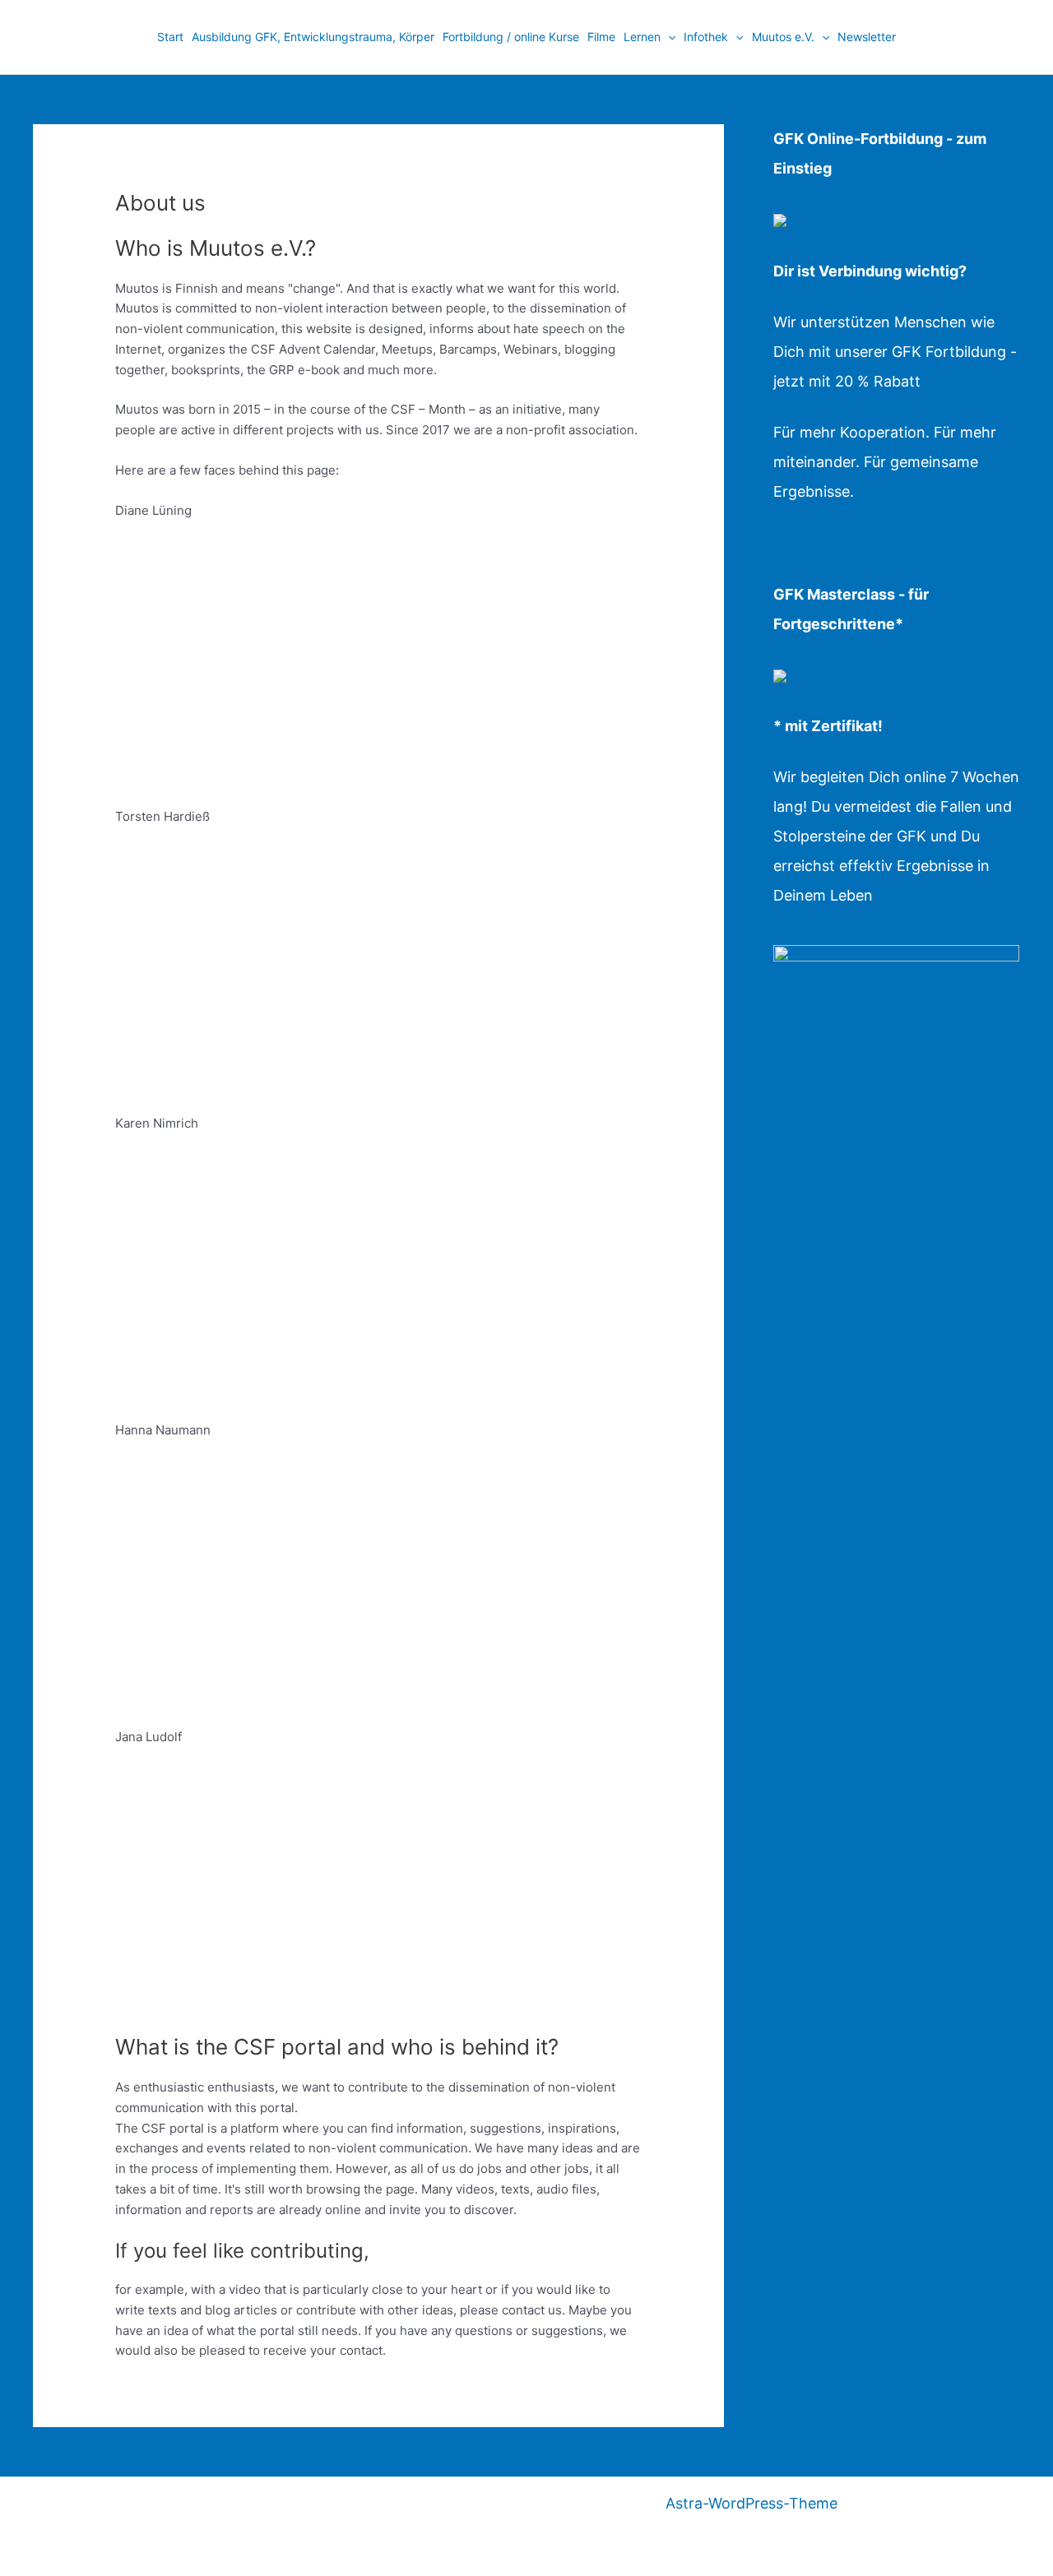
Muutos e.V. (783, 37)
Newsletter (867, 37)
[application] (668, 37)
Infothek (706, 37)
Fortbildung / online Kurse (511, 37)
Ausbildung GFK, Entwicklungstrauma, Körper (313, 37)
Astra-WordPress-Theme (751, 2503)
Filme (601, 37)
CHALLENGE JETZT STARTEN (893, 1203)
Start (170, 37)
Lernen (642, 37)
